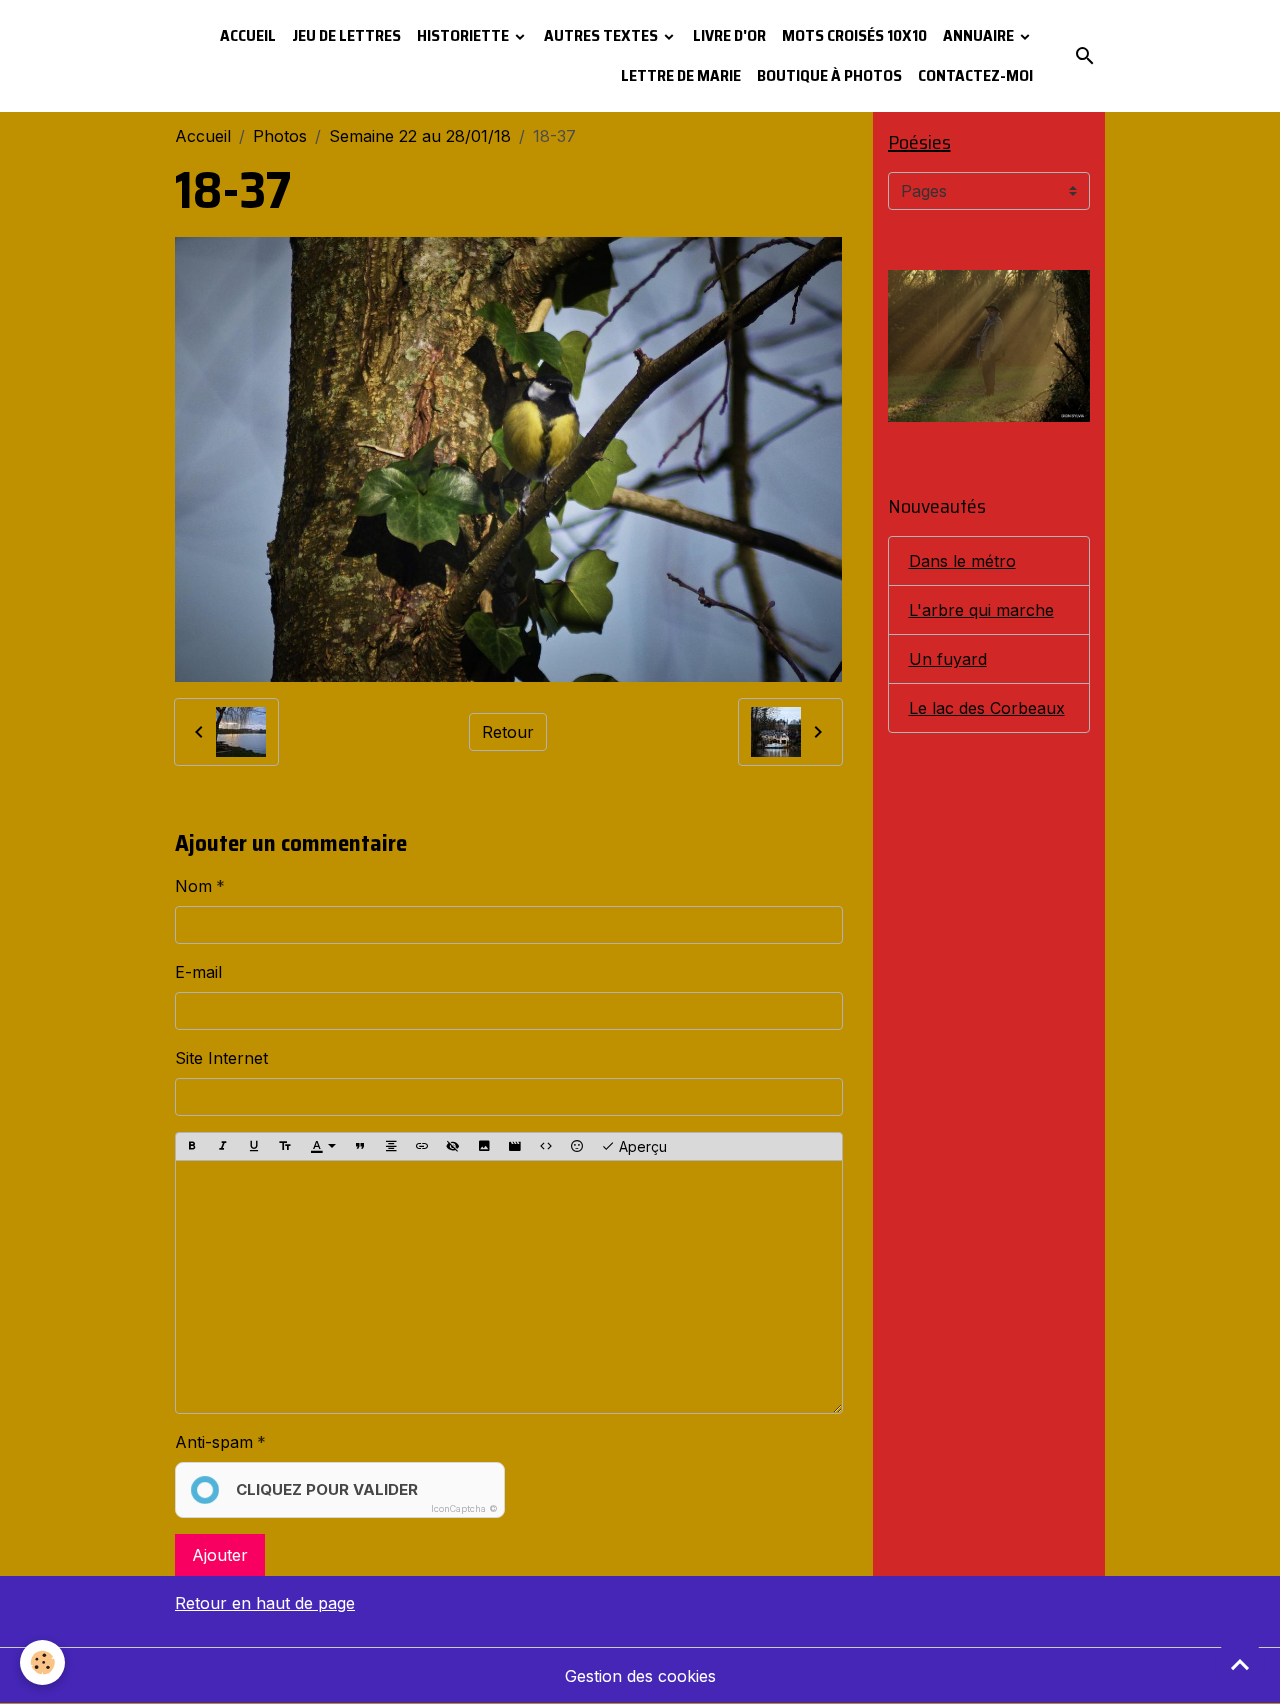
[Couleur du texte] (323, 1147)
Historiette (464, 35)
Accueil (248, 35)
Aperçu (641, 1146)
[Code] (546, 1147)
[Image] (484, 1147)
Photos (280, 136)
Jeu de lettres (346, 35)
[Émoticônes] (577, 1147)
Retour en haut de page (265, 1603)
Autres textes (602, 35)
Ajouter (220, 1555)
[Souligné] (254, 1147)
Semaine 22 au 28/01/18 (420, 136)
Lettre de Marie (681, 75)
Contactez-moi (975, 75)
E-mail (198, 972)
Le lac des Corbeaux (987, 708)
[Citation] (360, 1147)
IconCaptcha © (464, 1508)
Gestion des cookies (640, 1676)
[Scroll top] (1240, 1664)
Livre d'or (729, 35)
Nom (193, 886)
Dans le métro (962, 561)
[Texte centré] (391, 1147)
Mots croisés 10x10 (854, 35)
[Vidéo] (515, 1147)
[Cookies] (42, 1662)
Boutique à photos (829, 75)
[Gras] (192, 1147)
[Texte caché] (453, 1147)
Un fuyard (948, 659)
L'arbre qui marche (981, 610)
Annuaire (980, 35)
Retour (508, 732)
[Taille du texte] (285, 1147)
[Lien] (422, 1147)
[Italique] (223, 1147)
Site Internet (221, 1058)
